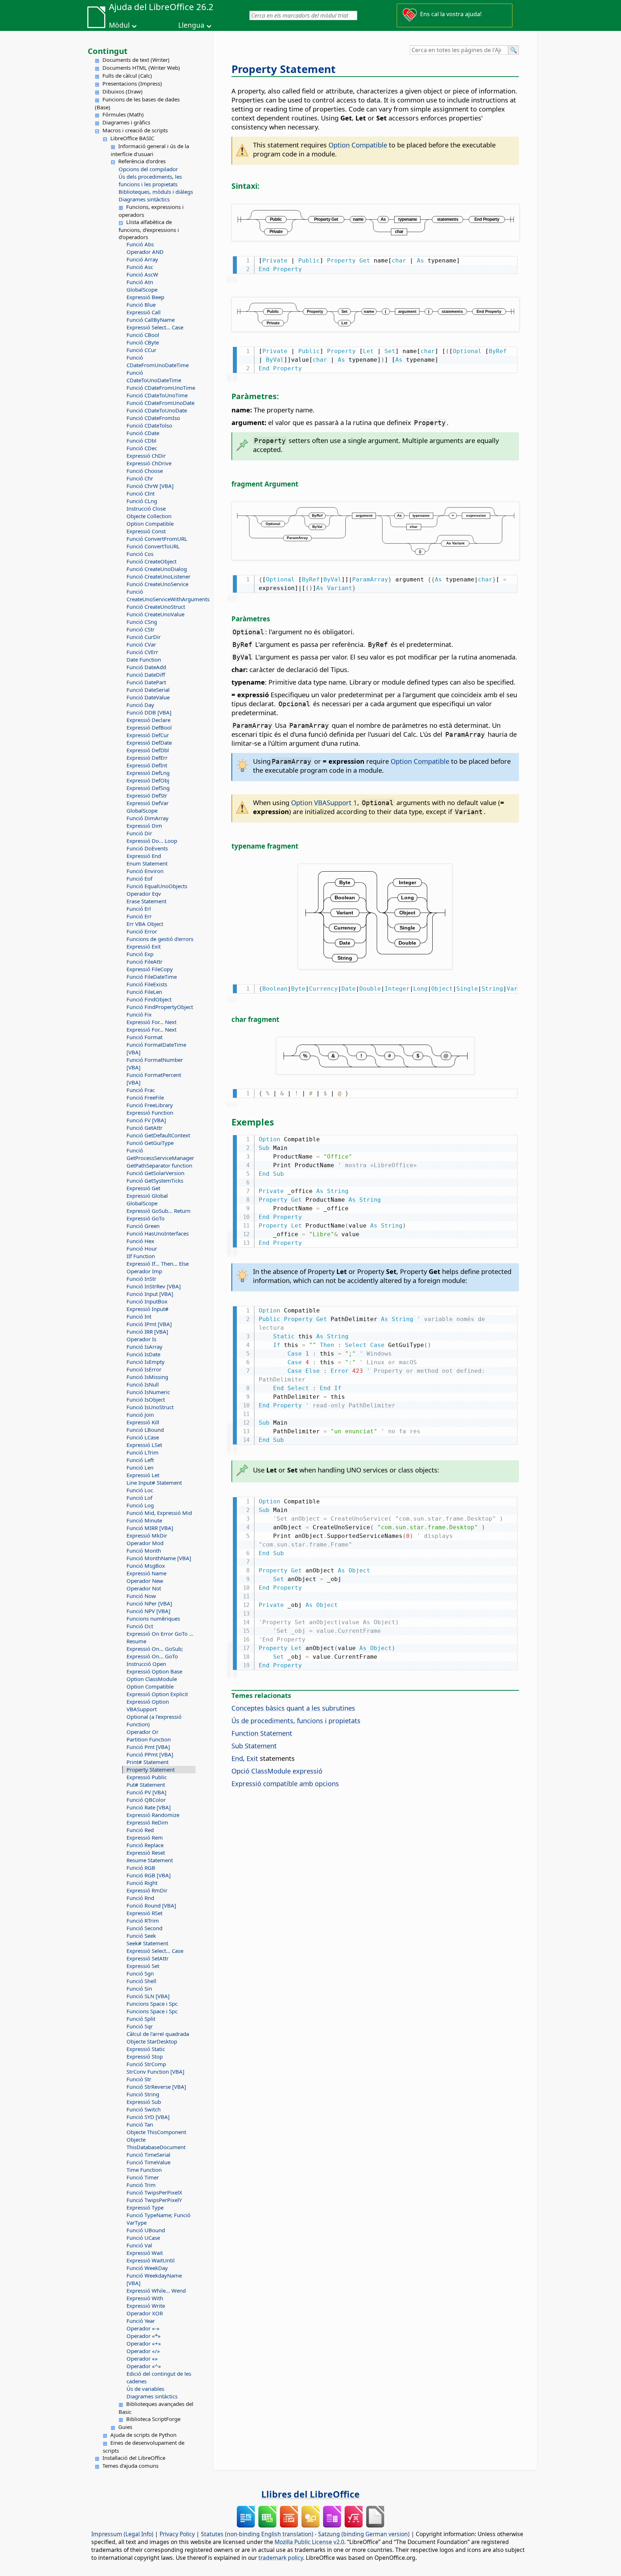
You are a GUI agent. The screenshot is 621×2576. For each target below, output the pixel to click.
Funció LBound (145, 1430)
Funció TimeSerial (148, 2155)
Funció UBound (146, 2230)
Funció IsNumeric (148, 1392)
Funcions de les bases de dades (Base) (137, 103)
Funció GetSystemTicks (155, 1180)
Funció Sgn (140, 1973)
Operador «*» (144, 2336)
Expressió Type (145, 2207)
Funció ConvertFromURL (157, 539)
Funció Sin (139, 1988)
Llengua (191, 25)
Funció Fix (139, 1014)
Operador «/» (143, 2351)
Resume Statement (150, 1860)
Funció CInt (141, 493)
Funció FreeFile (145, 1097)
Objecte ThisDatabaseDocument (156, 2143)
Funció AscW (142, 274)
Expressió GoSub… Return (158, 1211)
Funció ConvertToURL (153, 546)
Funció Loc (140, 1490)
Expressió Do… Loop (152, 841)
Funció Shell (141, 1981)
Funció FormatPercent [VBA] (154, 1079)
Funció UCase (143, 2238)
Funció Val (139, 2245)
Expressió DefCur (148, 735)
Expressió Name (146, 1573)
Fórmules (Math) (123, 114)
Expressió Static (146, 2049)
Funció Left (140, 1460)
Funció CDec (142, 448)
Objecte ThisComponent (156, 2132)
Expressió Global (147, 1196)
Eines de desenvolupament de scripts (144, 2447)
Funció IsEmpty (146, 1362)
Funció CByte (143, 342)
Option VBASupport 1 (324, 802)
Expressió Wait (145, 2253)
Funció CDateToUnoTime (157, 395)
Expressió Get (143, 1188)
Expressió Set (143, 1966)
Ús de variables (145, 2389)
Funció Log (140, 1505)
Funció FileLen (144, 992)
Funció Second (144, 1928)
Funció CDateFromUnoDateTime (158, 361)
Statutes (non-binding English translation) (257, 2534)
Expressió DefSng (148, 788)
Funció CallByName (151, 320)
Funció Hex (140, 1241)
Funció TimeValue (148, 2162)
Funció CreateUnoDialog (157, 569)
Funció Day (140, 705)
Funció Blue (141, 305)
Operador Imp (144, 1271)
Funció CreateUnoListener (158, 576)
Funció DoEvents (147, 848)
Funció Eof (139, 878)
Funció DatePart (146, 682)
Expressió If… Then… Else (158, 1264)
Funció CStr (141, 629)
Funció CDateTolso (149, 425)
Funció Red (140, 1830)
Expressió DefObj (148, 780)
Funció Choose (145, 471)
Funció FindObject (149, 999)
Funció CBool (143, 335)
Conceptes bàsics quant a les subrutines (293, 1708)
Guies (125, 2427)
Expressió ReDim (147, 1822)
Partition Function (149, 1739)
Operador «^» (144, 2366)
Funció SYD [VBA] (148, 2117)
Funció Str (139, 2079)
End (237, 1758)
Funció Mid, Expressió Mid (159, 1513)
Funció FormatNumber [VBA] (155, 1063)
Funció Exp (140, 954)
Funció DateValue (148, 697)
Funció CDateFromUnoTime (161, 388)
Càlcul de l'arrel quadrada (158, 2034)
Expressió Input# (148, 1309)
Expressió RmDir (147, 1890)
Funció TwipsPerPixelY (154, 2200)
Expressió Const (146, 531)
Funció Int (139, 1316)
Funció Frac (141, 1090)
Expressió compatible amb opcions (285, 1783)
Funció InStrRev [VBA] (154, 1286)
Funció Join (140, 1415)
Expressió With (145, 2298)
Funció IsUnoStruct (150, 1407)
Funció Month (144, 1550)
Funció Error (142, 931)
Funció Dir (139, 833)
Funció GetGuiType (150, 1143)
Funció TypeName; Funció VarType (158, 2219)
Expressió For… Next (151, 1022)
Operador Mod (145, 1543)
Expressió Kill (143, 1422)
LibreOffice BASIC (132, 138)
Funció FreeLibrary (150, 1105)
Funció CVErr (142, 652)
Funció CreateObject (151, 561)
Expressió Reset (146, 1853)
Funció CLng (142, 501)
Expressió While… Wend (156, 2290)
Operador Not (144, 1588)
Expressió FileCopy (150, 969)
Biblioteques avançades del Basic (156, 2408)
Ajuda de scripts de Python (143, 2435)
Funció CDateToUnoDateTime (154, 376)
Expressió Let (143, 1475)
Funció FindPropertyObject (160, 1007)
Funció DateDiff (146, 675)
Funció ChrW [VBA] (150, 486)
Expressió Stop (145, 2056)
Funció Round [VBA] (151, 1905)
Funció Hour (142, 1248)
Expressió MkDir (147, 1535)
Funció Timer (143, 2177)
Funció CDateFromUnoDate (160, 403)
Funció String (143, 2094)
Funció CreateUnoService (157, 584)
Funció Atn (140, 282)
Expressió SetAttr (148, 1958)
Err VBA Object (145, 924)
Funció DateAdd (146, 667)
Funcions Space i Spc (152, 2004)
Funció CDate (143, 433)
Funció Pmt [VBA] (148, 1747)
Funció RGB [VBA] (149, 1875)
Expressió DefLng (148, 773)
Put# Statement (146, 1785)
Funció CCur (141, 350)
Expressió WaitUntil (151, 2260)
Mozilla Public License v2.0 (309, 2542)
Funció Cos (140, 554)
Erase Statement (146, 901)
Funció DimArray (148, 818)
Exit (252, 1758)
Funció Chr (140, 478)
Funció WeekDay (147, 2268)
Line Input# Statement (154, 1483)
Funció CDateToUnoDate (157, 410)
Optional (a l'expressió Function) (154, 1720)
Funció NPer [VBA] (149, 1603)
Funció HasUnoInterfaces (158, 1233)
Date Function (144, 659)
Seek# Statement (147, 1943)
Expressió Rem (145, 1837)
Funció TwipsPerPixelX (154, 2192)
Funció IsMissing (147, 1377)
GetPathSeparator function (159, 1165)
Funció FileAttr (144, 962)
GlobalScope (142, 289)
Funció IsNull (143, 1384)
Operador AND (145, 252)
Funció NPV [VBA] (148, 1611)
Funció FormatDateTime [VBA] (156, 1048)
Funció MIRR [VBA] (150, 1528)
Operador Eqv (144, 894)
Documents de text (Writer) (136, 60)
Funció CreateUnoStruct (156, 607)
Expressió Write (146, 2306)
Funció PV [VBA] (146, 1792)
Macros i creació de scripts (135, 130)
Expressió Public (147, 1777)
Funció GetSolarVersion (155, 1173)
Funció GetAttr (144, 1128)
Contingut (108, 51)
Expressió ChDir (146, 456)
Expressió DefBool (149, 727)
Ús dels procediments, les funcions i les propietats (150, 180)
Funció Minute (144, 1520)
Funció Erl (139, 909)
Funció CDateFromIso (153, 418)
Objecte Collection (149, 516)
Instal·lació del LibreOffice (134, 2458)
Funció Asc (140, 267)
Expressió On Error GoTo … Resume (160, 1637)
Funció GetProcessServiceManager (160, 1154)
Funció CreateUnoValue (155, 614)
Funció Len (140, 1467)
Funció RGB (141, 1868)
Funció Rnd (140, 1898)
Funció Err (139, 916)
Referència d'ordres (142, 161)
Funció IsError (144, 1369)
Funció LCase (143, 1437)
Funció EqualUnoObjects (157, 886)
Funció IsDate (143, 1354)
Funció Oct (140, 1626)
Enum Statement (147, 863)
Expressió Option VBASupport (148, 1705)
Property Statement (151, 1769)
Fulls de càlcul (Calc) (127, 76)
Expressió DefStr (147, 795)
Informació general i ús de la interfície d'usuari (150, 150)
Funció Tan (140, 2124)
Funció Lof (139, 1498)
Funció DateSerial (148, 690)
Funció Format (144, 1037)
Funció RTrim (143, 1920)
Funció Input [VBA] (150, 1294)
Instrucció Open (146, 1664)
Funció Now (141, 1596)
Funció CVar (141, 644)
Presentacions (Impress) (132, 83)
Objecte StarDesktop (152, 2041)
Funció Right (142, 1883)
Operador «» (142, 2358)
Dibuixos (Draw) (123, 91)
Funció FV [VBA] (146, 1120)
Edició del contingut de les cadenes (159, 2377)
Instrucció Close (146, 508)
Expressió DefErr (147, 758)
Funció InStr (141, 1279)
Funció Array (142, 259)
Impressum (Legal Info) (122, 2534)
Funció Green (143, 1226)
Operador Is (141, 1339)
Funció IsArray (144, 1347)
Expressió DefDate (149, 743)
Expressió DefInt (147, 765)
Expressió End (144, 856)
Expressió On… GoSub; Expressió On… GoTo (155, 1652)
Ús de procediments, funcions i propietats (296, 1720)
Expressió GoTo (146, 1218)
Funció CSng (142, 622)
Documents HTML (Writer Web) (141, 68)
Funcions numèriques (153, 1618)
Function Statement (262, 1733)
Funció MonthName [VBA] (159, 1558)
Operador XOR (145, 2313)
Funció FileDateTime (152, 977)
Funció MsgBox (146, 1566)
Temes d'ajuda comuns (130, 2466)
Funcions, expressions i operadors (151, 211)
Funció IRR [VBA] (147, 1332)
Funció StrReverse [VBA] (156, 2087)
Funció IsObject (146, 1399)
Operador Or (142, 1732)
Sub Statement (254, 1746)
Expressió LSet (144, 1445)
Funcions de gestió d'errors (160, 939)
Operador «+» (144, 2343)
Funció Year (141, 2321)
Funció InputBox (147, 1301)
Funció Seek (141, 1936)
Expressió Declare (148, 720)
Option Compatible (150, 524)
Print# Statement (148, 1762)
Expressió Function (150, 1113)
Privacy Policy (177, 2534)
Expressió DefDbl (148, 750)
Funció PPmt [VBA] (150, 1754)
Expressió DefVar (148, 803)
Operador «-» (143, 2328)
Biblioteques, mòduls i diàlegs (156, 192)
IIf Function (141, 1256)
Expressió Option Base (154, 1671)
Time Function (144, 2170)
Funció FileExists (147, 984)
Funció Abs (140, 244)
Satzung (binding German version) (364, 2534)
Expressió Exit (144, 946)
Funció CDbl (141, 440)
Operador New (145, 1581)
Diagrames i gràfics (126, 122)
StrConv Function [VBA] (155, 2072)
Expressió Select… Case (155, 327)
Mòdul (119, 25)
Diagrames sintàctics (144, 199)
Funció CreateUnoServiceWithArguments (161, 595)
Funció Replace (145, 1845)
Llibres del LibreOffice (310, 2494)
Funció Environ (145, 871)
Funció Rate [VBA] (149, 1807)
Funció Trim (141, 2185)
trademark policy (281, 2558)
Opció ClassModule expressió (277, 1771)
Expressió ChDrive (149, 463)
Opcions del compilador (148, 169)
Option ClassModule (152, 1679)
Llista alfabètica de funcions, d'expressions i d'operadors (149, 229)
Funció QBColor (146, 1800)
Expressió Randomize (153, 1815)
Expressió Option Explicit (157, 1694)
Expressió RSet (144, 1913)
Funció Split (141, 2019)
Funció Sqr (140, 2026)
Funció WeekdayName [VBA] (154, 2279)
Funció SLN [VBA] (148, 1996)
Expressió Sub (144, 2102)
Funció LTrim (142, 1452)
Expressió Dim (144, 826)
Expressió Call (144, 312)
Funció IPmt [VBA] (149, 1324)
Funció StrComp (146, 2064)
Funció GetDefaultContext (158, 1135)
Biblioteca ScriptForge (153, 2419)
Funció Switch (144, 2109)
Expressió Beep (145, 297)
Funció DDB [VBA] (149, 712)
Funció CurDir (144, 637)
